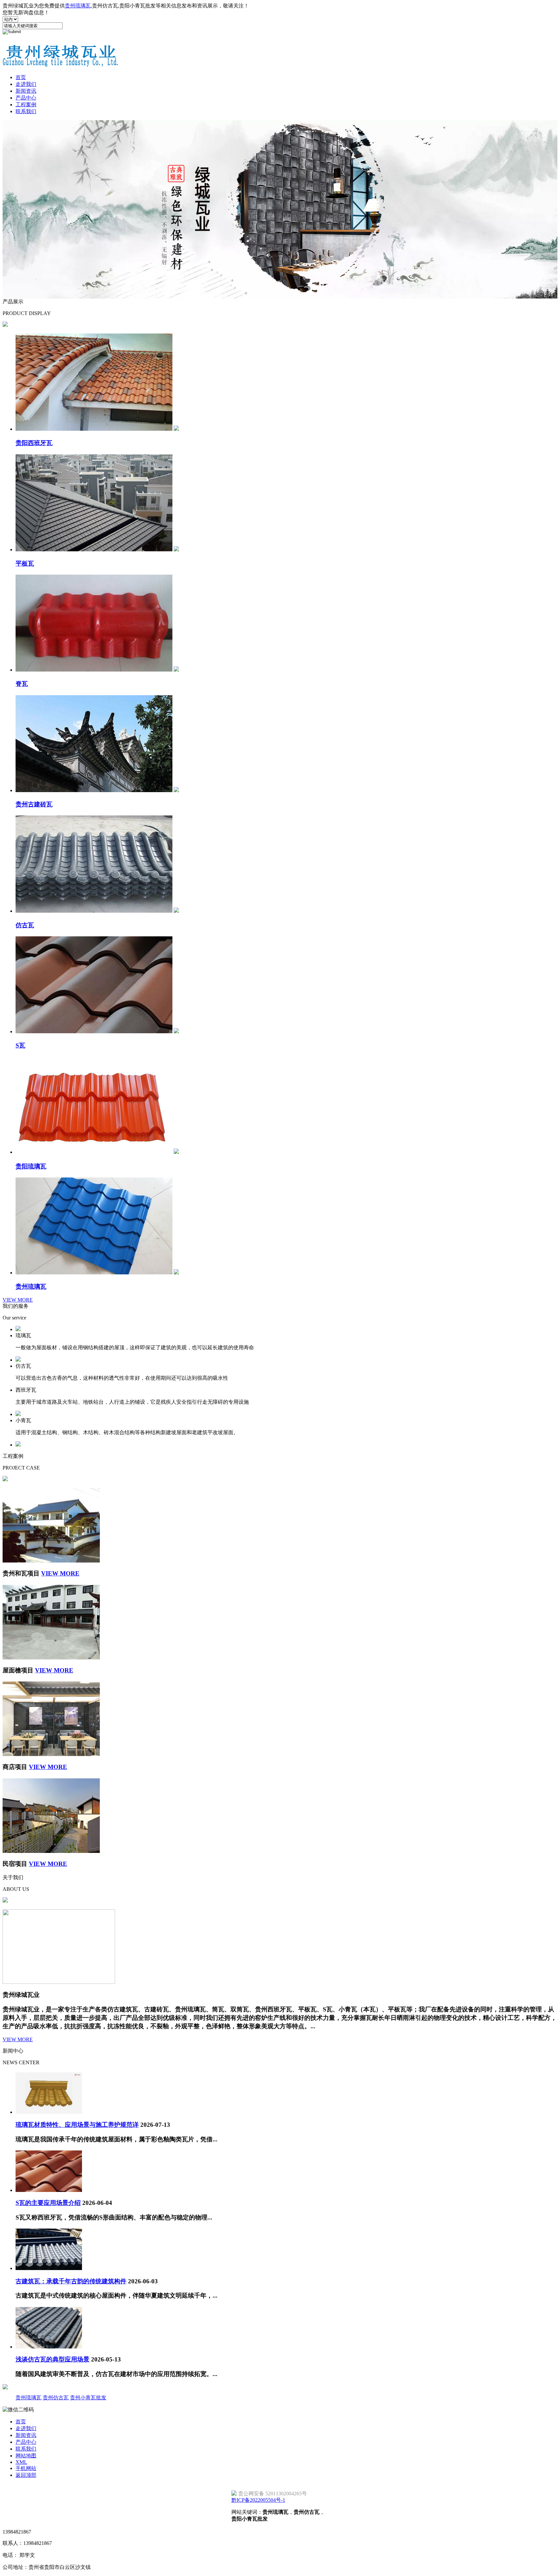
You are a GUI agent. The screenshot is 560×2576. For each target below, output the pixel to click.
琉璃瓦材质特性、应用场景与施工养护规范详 (77, 2125)
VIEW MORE (18, 1300)
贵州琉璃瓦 (78, 6)
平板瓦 (25, 563)
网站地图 (26, 2456)
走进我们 (26, 84)
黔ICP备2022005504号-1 (258, 2500)
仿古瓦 (25, 925)
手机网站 (26, 2468)
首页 (21, 77)
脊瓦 (22, 684)
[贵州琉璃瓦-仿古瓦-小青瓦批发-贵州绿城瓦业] (61, 64)
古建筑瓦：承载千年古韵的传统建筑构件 (71, 2281)
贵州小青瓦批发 (88, 2398)
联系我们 (26, 111)
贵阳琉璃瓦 (31, 1166)
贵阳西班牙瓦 (34, 443)
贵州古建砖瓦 (34, 804)
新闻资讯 (26, 91)
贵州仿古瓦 (56, 2398)
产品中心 (26, 98)
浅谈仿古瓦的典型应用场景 (52, 2359)
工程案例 (26, 105)
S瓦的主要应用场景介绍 (48, 2203)
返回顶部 (26, 2475)
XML (21, 2462)
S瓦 (20, 1045)
